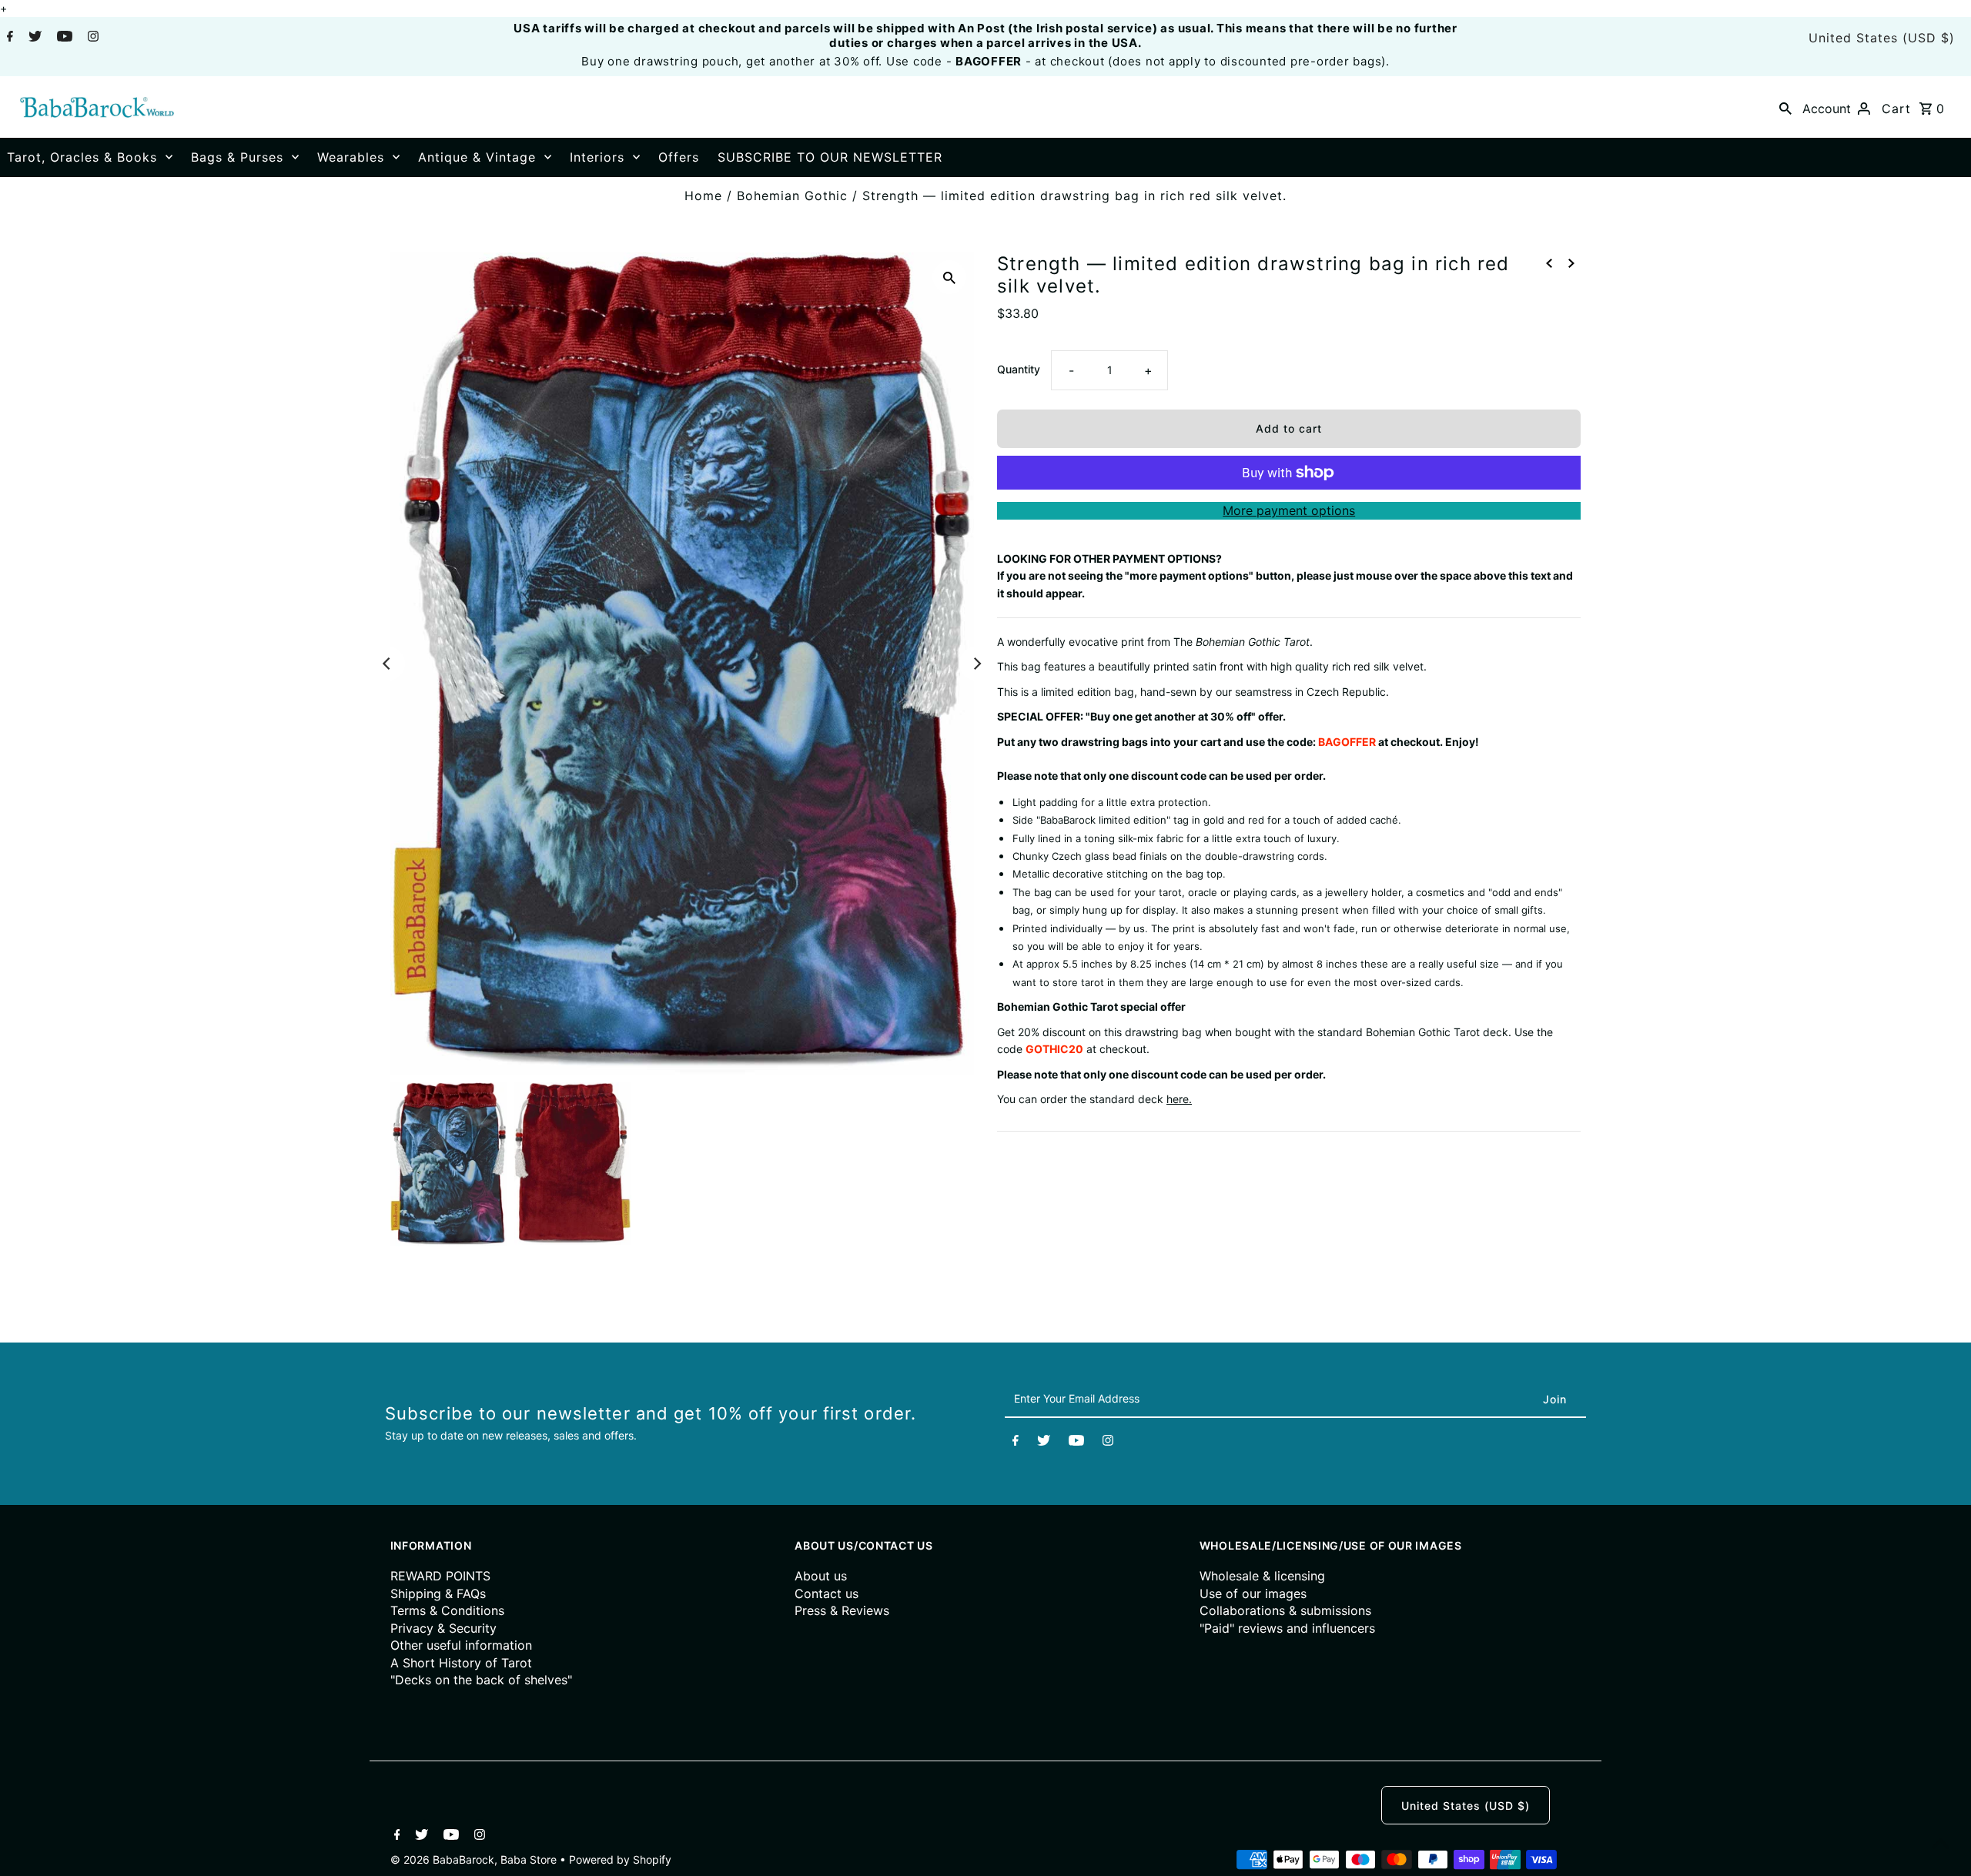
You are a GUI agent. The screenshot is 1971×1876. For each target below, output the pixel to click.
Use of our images (1253, 1593)
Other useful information (461, 1645)
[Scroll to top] (1940, 1845)
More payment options (1289, 510)
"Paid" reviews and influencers (1287, 1628)
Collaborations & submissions (1285, 1610)
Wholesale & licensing (1262, 1576)
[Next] (976, 664)
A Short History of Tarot (461, 1663)
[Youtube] (63, 38)
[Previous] (388, 664)
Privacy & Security (443, 1628)
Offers (679, 157)
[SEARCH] (1785, 107)
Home (703, 196)
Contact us (827, 1593)
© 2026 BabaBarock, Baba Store (475, 1859)
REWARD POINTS (440, 1576)
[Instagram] (91, 38)
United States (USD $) (1882, 38)
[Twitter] (33, 38)
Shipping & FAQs (438, 1593)
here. (1179, 1099)
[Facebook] (8, 38)
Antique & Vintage (477, 157)
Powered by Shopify (620, 1859)
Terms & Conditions (447, 1610)
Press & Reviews (842, 1610)
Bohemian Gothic (792, 196)
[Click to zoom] (949, 277)
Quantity (1019, 369)
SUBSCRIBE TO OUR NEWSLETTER (830, 157)
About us (821, 1576)
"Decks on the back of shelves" (481, 1680)
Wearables (351, 157)
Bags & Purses (237, 157)
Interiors (597, 157)
